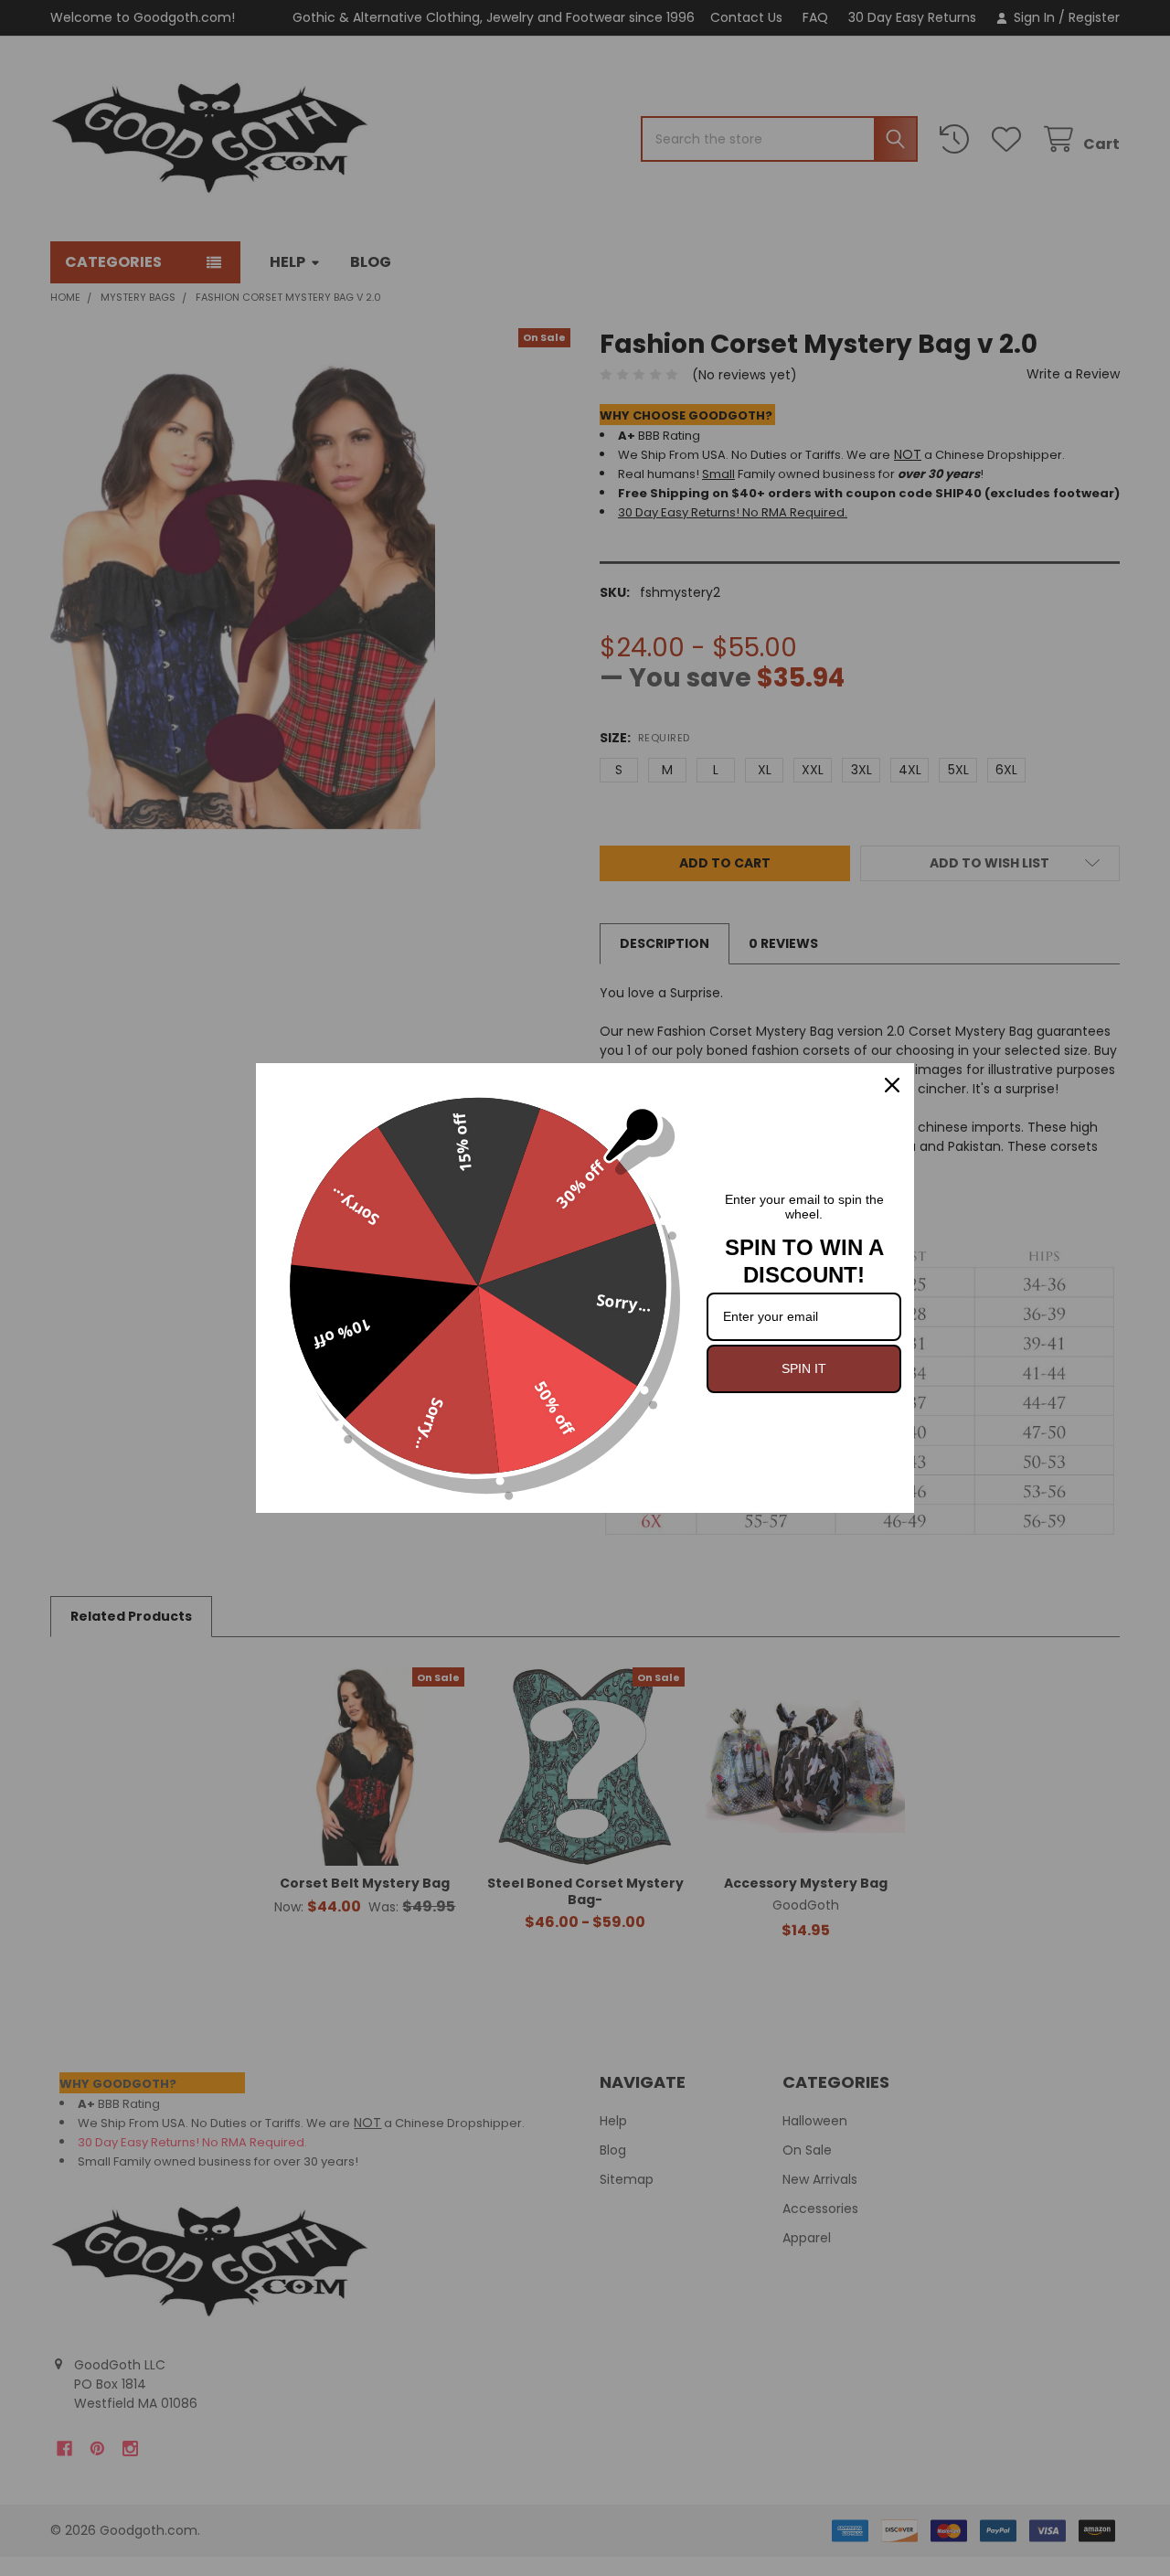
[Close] (892, 1085)
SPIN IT (804, 1368)
